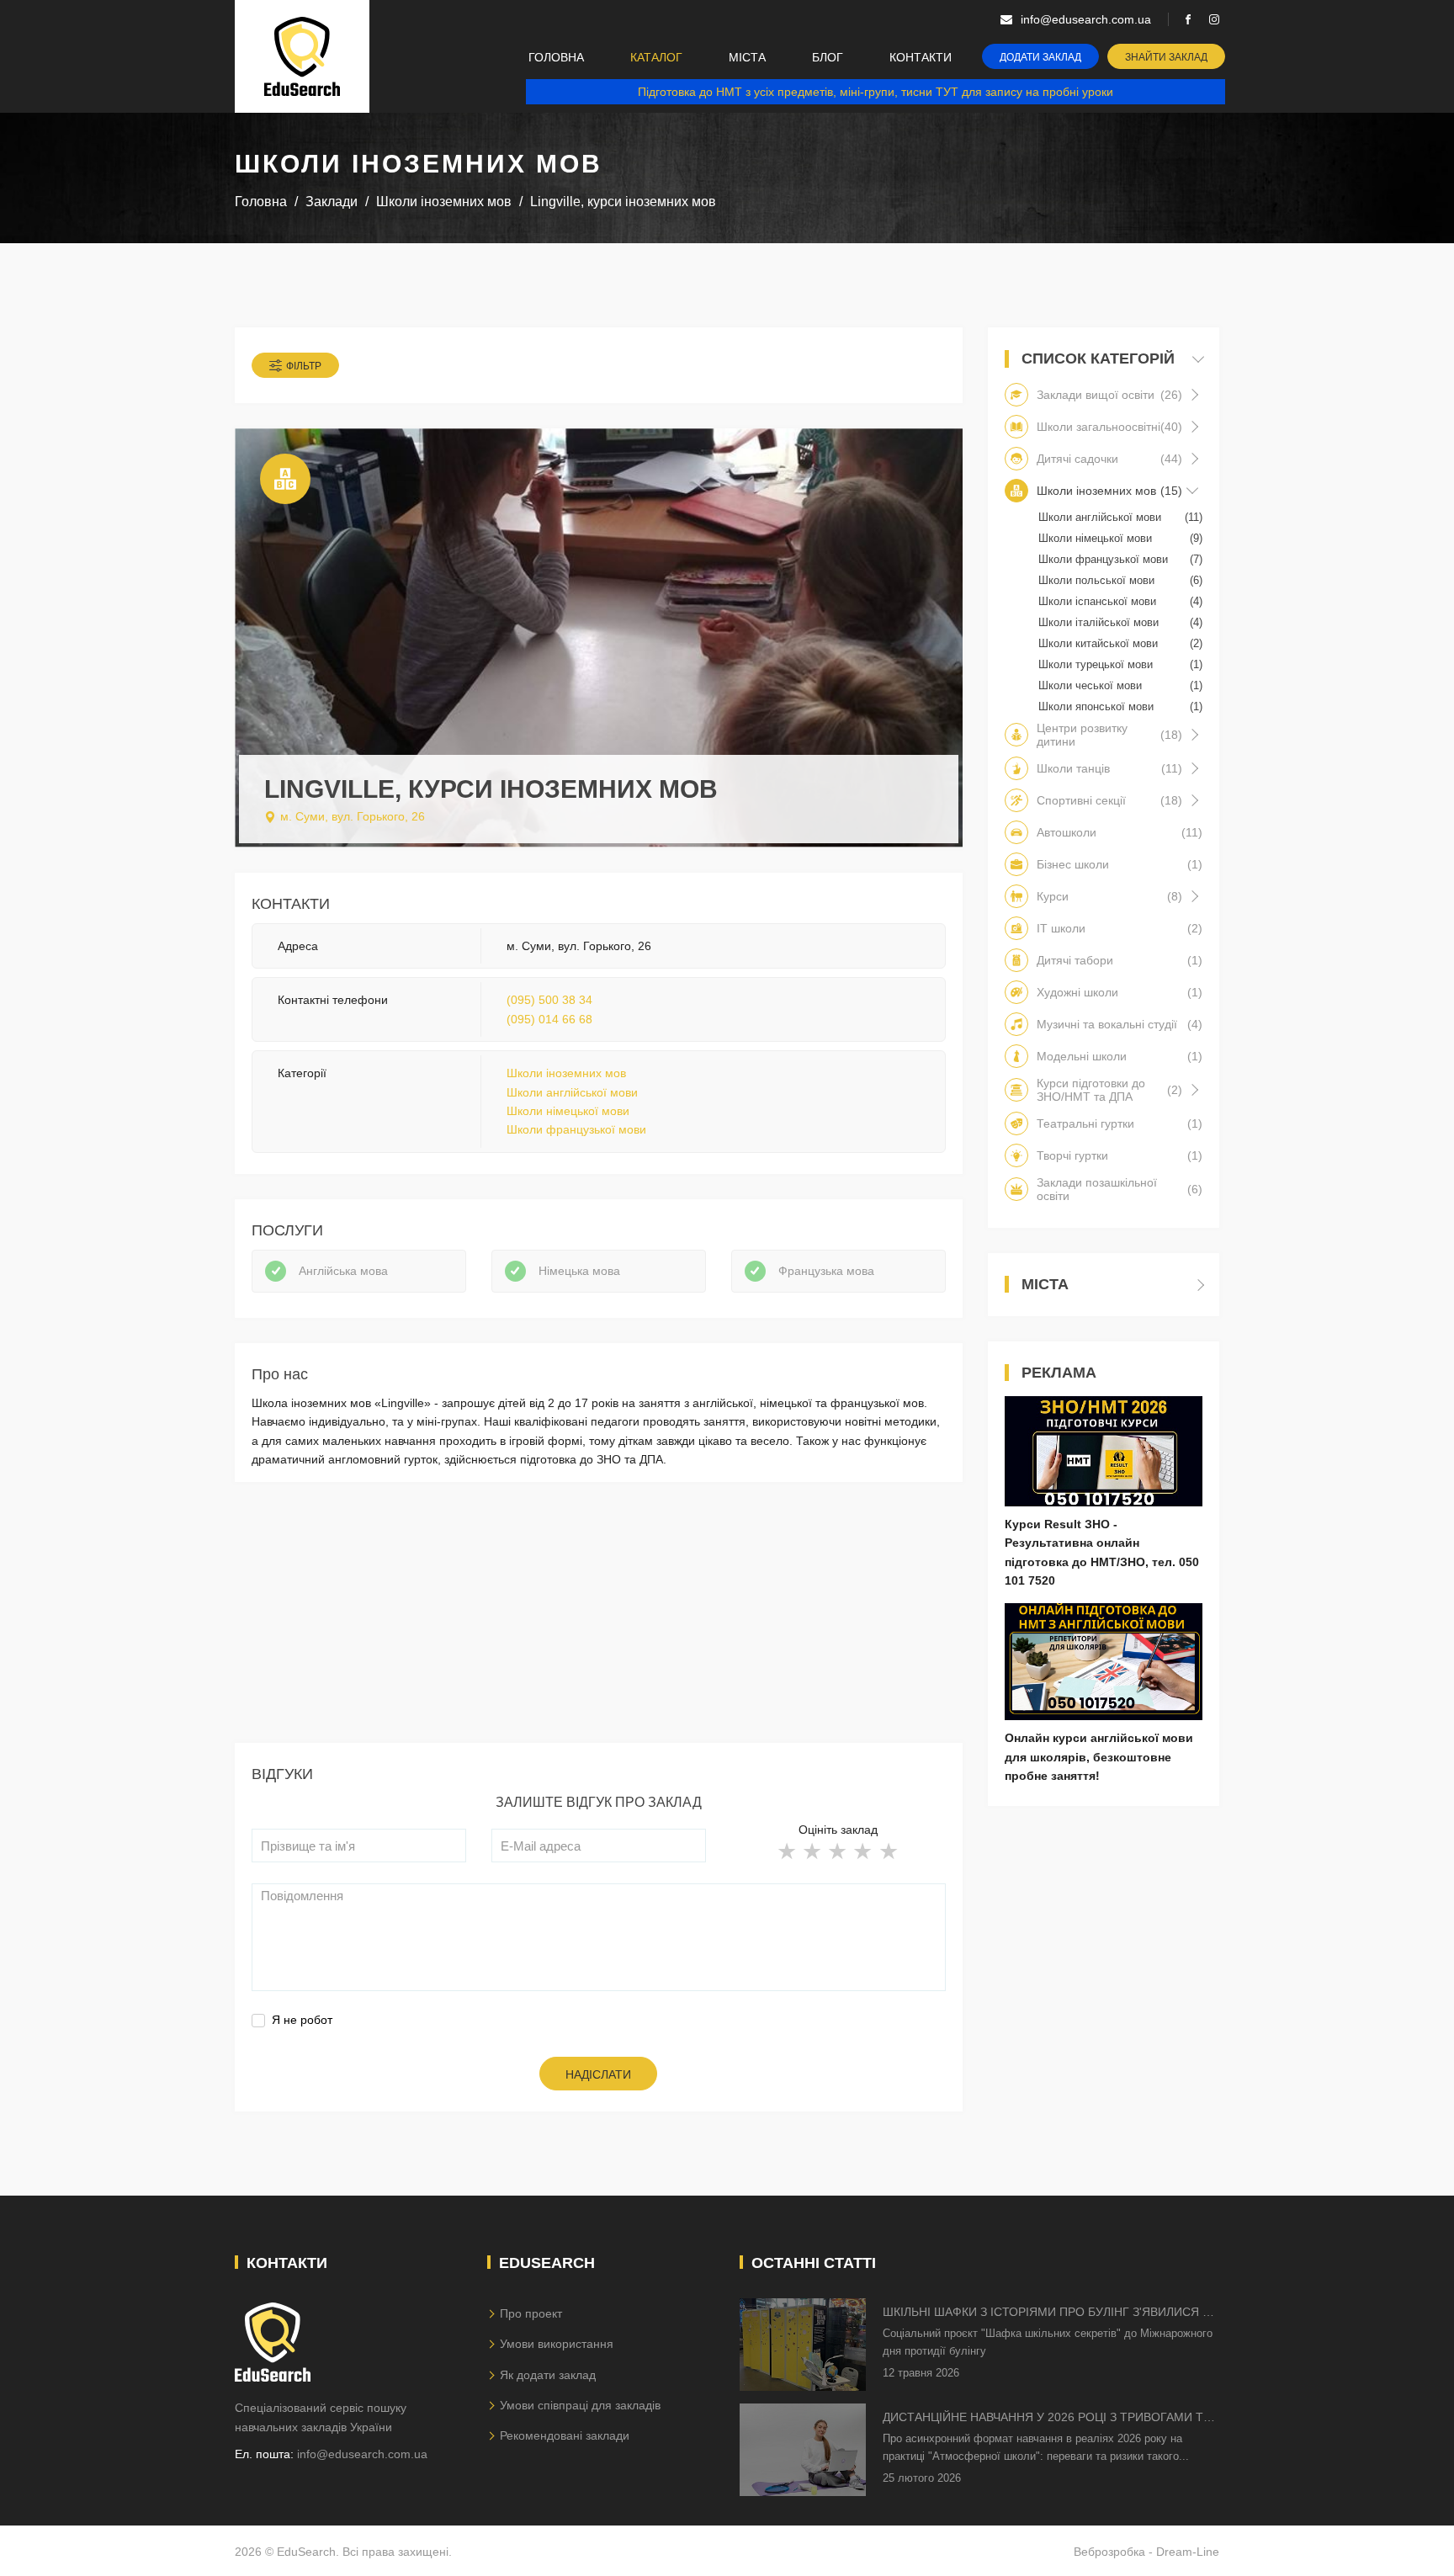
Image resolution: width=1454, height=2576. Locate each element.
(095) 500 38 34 (549, 1000)
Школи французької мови (576, 1129)
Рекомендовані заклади (565, 2435)
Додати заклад (1040, 57)
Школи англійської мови (572, 1092)
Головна (556, 57)
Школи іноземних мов (566, 1073)
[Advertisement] (599, 1625)
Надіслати (598, 2074)
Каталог (656, 57)
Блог (828, 57)
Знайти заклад (1166, 57)
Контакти (921, 57)
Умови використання (557, 2344)
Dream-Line (1188, 2552)
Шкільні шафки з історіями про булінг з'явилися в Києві (1046, 2313)
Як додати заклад (548, 2375)
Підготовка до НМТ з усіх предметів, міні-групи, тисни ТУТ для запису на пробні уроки (876, 92)
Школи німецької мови (568, 1111)
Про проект (531, 2313)
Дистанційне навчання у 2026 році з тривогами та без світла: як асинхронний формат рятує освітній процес (1047, 2418)
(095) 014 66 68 (549, 1019)
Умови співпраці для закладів (580, 2405)
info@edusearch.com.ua (362, 2454)
